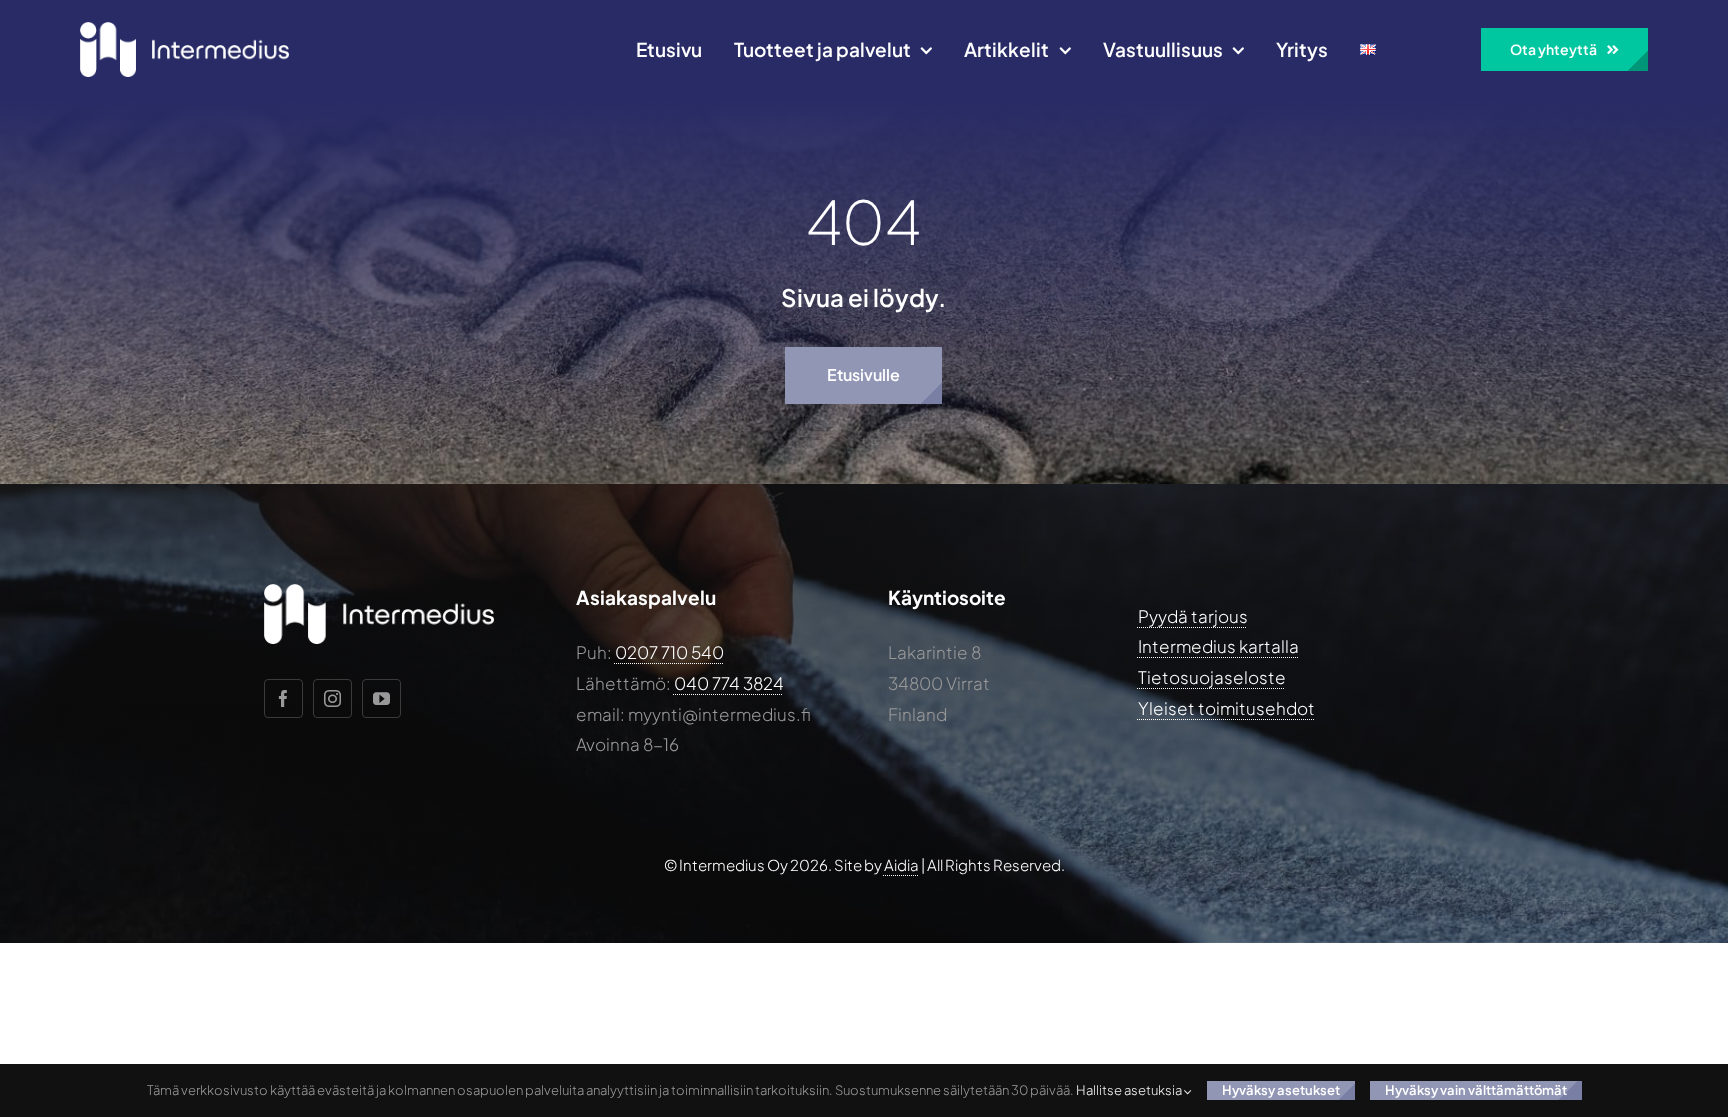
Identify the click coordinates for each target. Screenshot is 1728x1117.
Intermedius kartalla (1218, 646)
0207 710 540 (669, 652)
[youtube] (381, 698)
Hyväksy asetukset (1281, 1090)
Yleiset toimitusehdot (1226, 708)
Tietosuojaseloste (1212, 677)
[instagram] (332, 698)
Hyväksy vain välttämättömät (1476, 1090)
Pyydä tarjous (1193, 616)
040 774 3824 (729, 683)
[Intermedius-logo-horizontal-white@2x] (184, 30)
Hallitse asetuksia (1130, 1090)
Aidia (901, 864)
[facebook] (283, 698)
